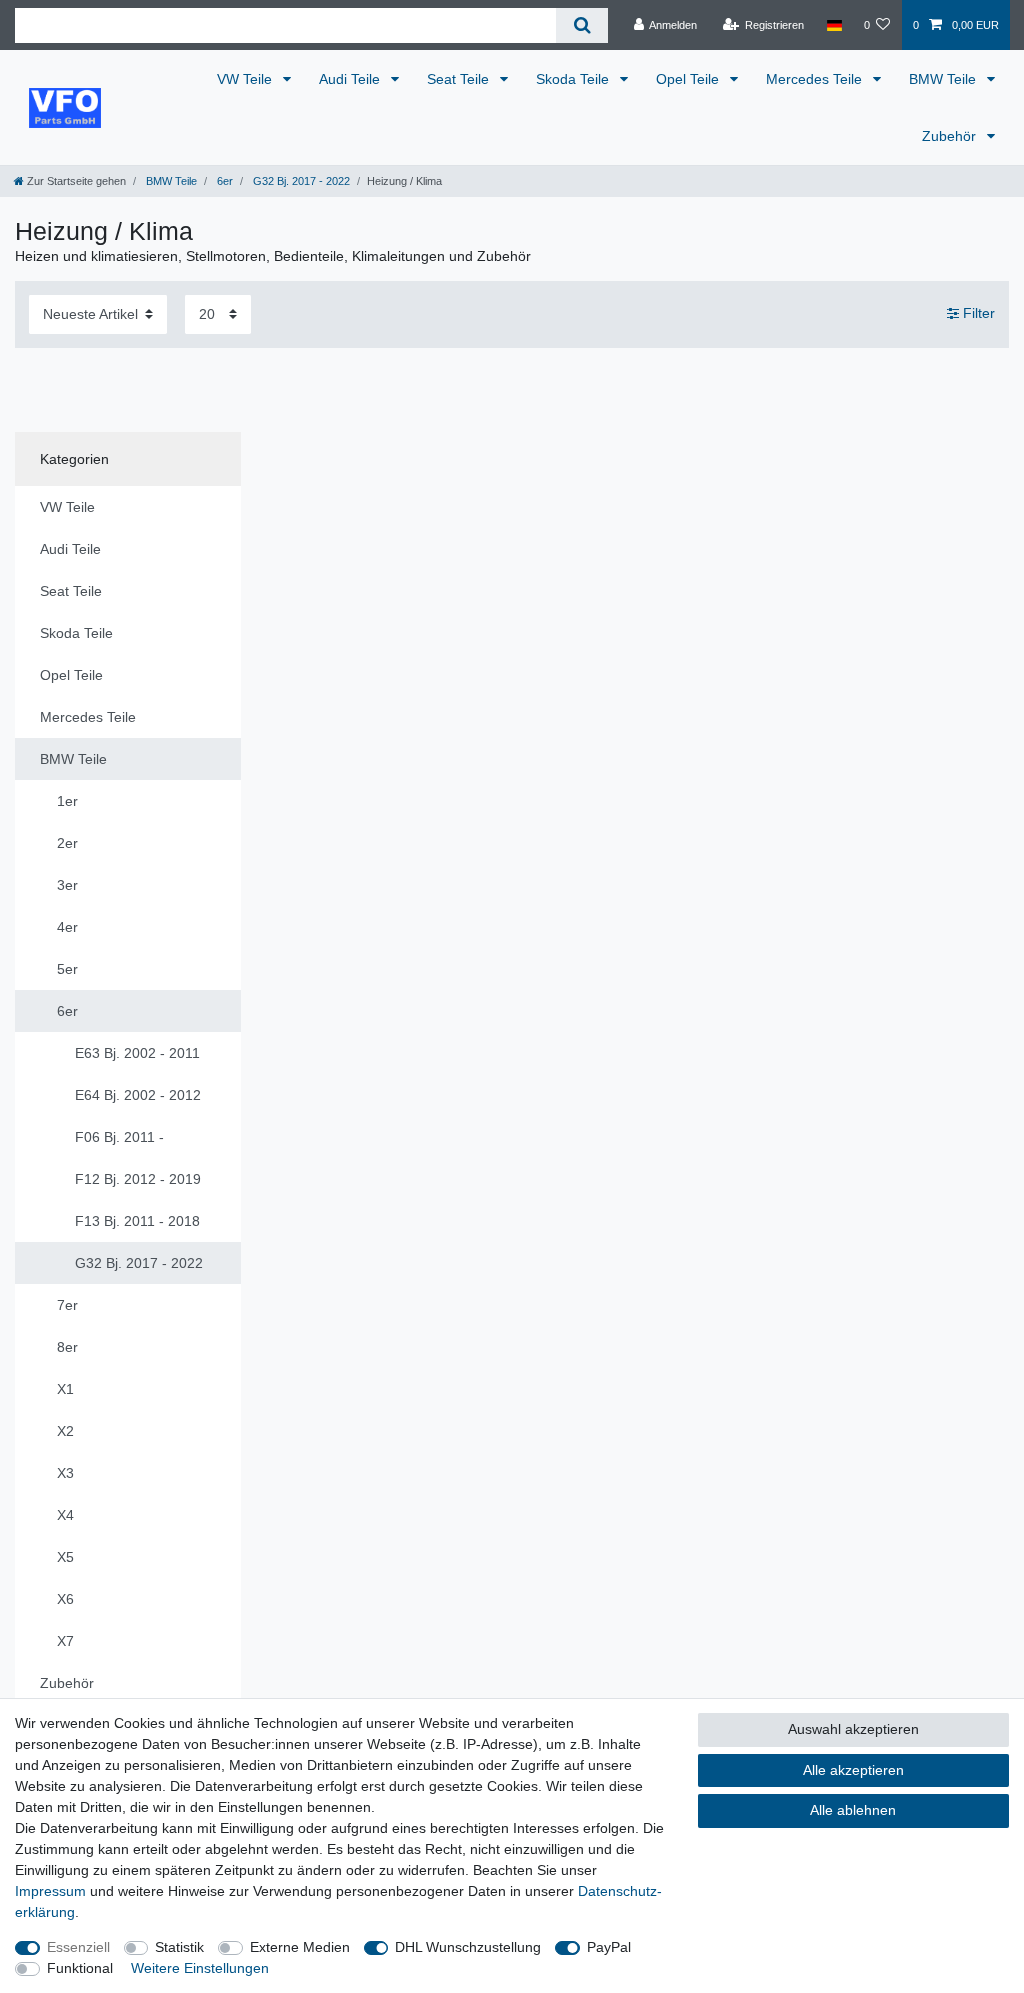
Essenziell (78, 1947)
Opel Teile (689, 79)
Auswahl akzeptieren (853, 1729)
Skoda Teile (574, 79)
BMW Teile (944, 79)
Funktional (80, 1968)
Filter (977, 313)
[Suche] (581, 25)
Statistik (179, 1947)
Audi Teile (351, 79)
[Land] (833, 25)
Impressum (50, 1891)
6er (223, 181)
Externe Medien (300, 1947)
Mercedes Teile (816, 79)
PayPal (609, 1947)
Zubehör (951, 136)
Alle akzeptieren (853, 1770)
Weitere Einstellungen (200, 1968)
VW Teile (246, 79)
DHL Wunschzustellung (468, 1947)
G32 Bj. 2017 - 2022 (300, 181)
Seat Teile (460, 79)
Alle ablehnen (853, 1810)
